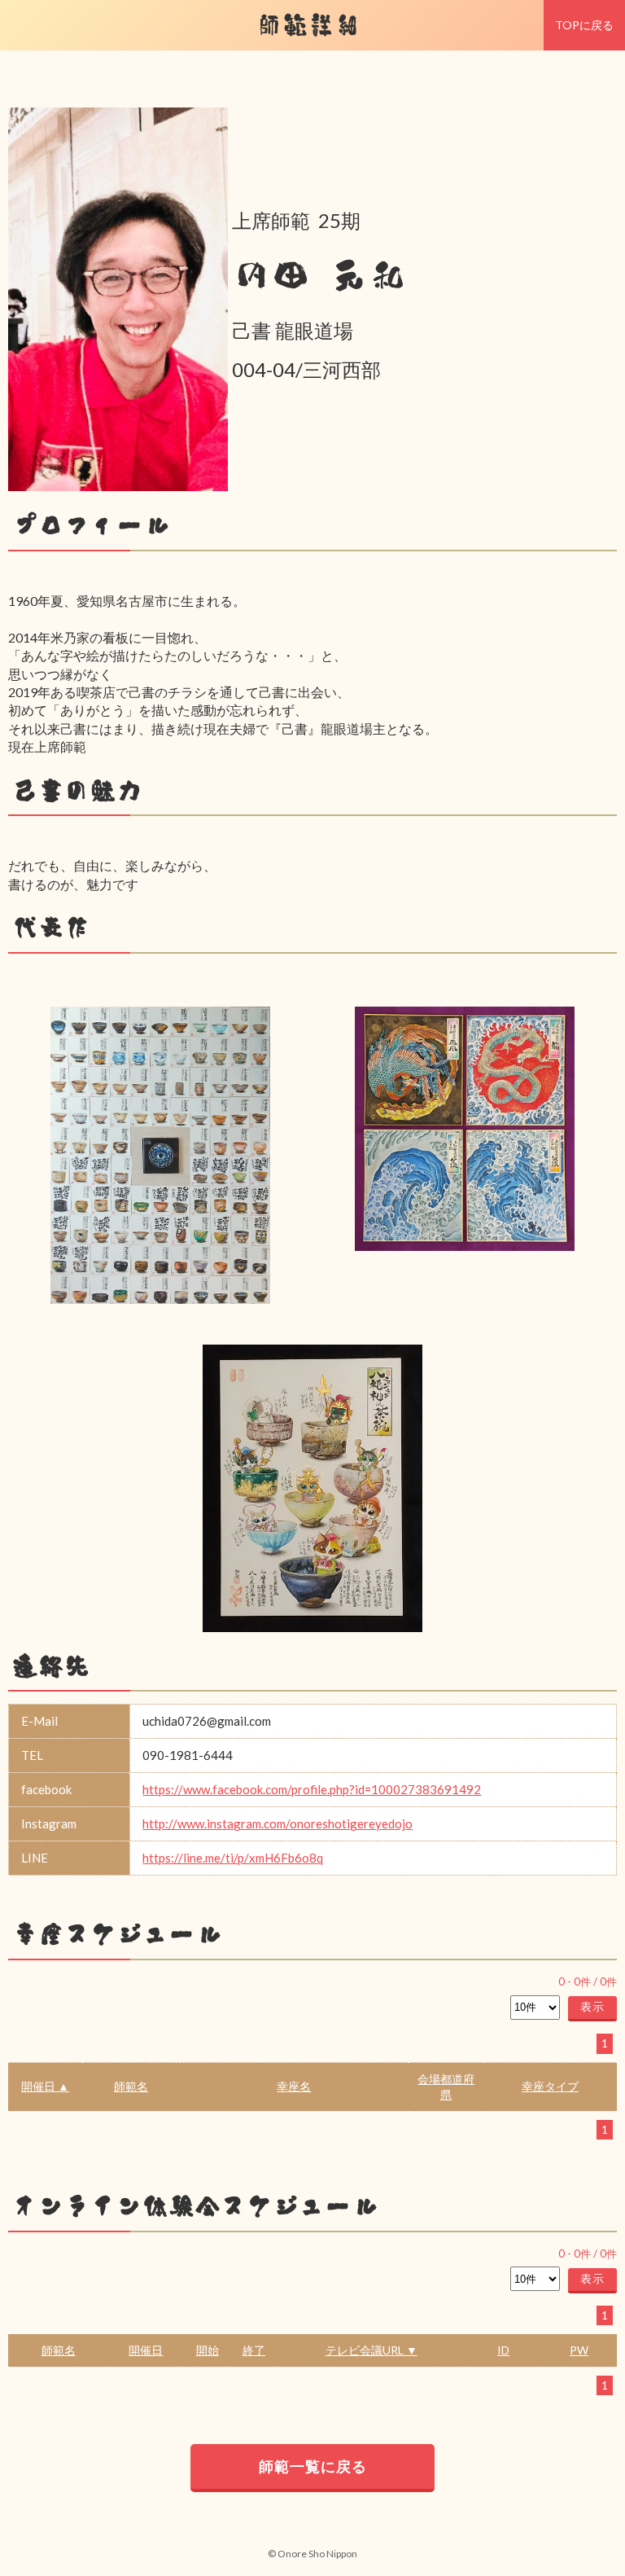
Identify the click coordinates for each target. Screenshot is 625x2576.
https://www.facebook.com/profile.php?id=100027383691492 (312, 1789)
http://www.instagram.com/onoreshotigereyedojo (278, 1823)
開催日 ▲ (45, 2086)
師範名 (131, 2086)
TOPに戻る (584, 25)
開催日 (146, 2350)
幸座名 (294, 2086)
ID (503, 2350)
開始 (208, 2350)
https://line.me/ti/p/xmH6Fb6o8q (233, 1858)
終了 (254, 2350)
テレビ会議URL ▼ (372, 2350)
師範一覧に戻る (313, 2466)
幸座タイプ (550, 2086)
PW (579, 2350)
